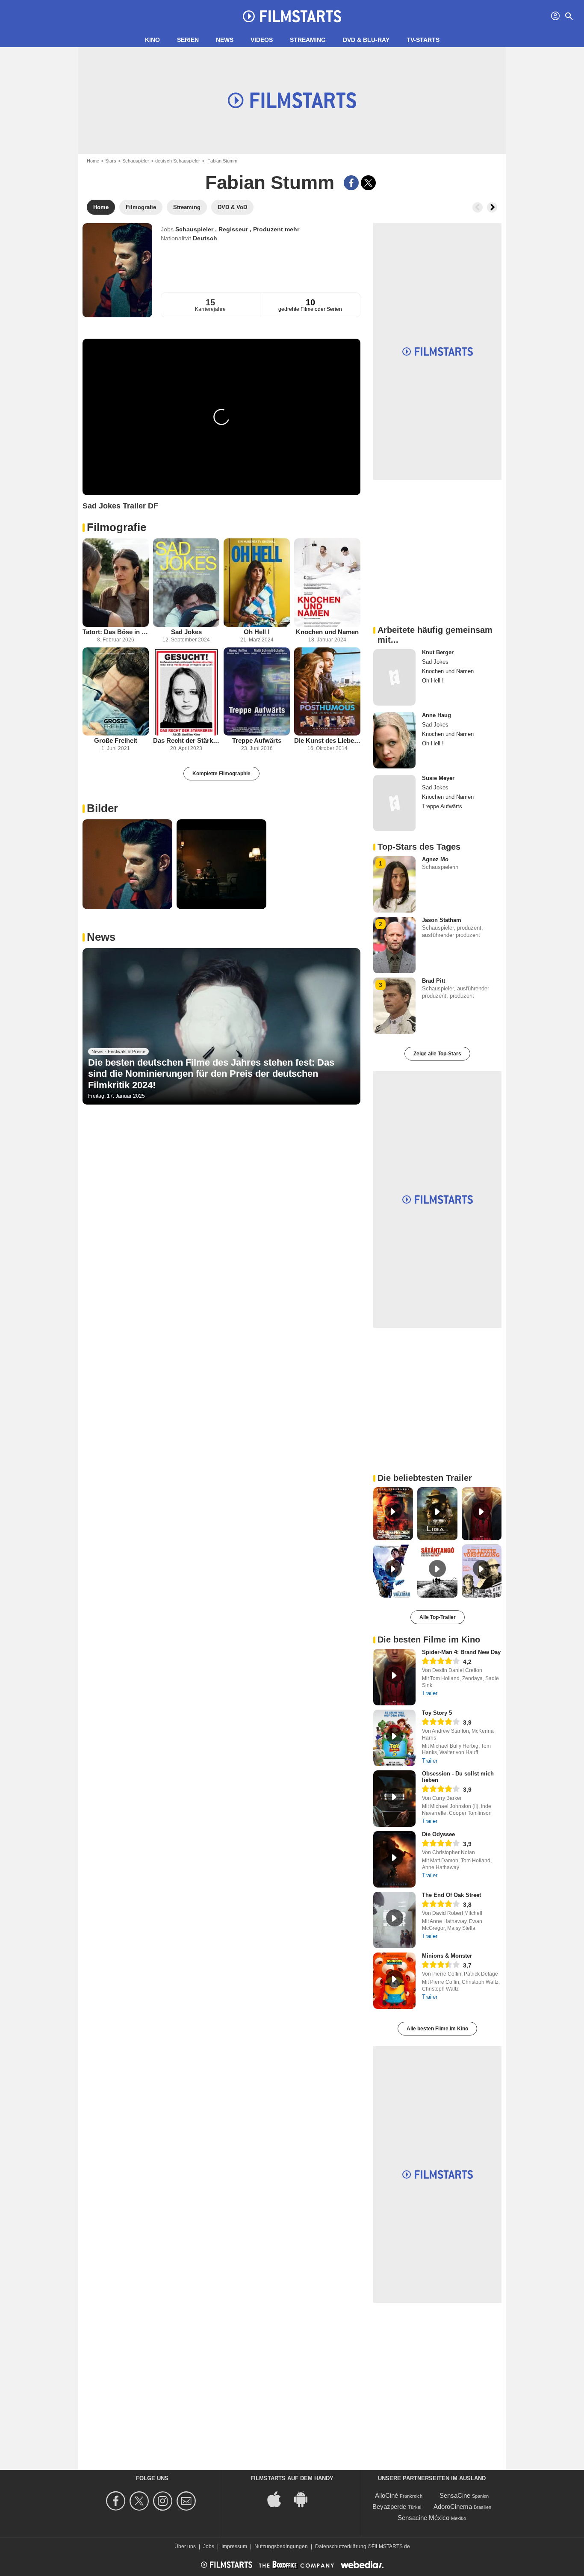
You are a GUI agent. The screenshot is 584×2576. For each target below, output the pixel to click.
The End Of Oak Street (451, 1895)
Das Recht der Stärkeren (186, 740)
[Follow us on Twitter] (140, 2501)
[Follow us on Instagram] (164, 2501)
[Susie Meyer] (394, 803)
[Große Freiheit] (116, 692)
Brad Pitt (434, 981)
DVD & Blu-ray (366, 40)
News (225, 40)
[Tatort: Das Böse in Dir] (116, 583)
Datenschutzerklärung (341, 2546)
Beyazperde (389, 2507)
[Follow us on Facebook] (117, 2501)
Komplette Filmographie (221, 774)
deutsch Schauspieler (178, 161)
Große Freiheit (116, 740)
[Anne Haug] (394, 740)
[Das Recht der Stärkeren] (186, 692)
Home (93, 161)
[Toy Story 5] (394, 1738)
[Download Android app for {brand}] (305, 2499)
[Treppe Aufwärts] (257, 692)
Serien (188, 40)
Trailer (430, 1693)
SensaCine (455, 2495)
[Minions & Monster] (394, 1981)
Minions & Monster (447, 1956)
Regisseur (234, 229)
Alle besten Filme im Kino (437, 2029)
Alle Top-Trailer (438, 1617)
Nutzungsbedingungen (281, 2546)
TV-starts (423, 40)
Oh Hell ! (257, 632)
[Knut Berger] (394, 677)
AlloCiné (386, 2495)
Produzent (269, 229)
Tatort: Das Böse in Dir (116, 632)
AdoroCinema (453, 2507)
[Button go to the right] (492, 207)
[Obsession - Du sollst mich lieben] (394, 1799)
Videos (262, 40)
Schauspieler (136, 161)
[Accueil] (292, 16)
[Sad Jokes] (186, 583)
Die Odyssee (438, 1834)
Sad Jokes (186, 632)
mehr (292, 229)
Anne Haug (437, 715)
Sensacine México (423, 2518)
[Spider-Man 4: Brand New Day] (394, 1677)
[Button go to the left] (478, 207)
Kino (152, 40)
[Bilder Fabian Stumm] (127, 864)
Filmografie (117, 527)
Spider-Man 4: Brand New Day (461, 1652)
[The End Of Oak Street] (394, 1920)
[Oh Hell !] (257, 583)
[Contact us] (187, 2501)
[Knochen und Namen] (327, 583)
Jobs (209, 2546)
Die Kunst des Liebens (327, 740)
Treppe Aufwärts (257, 740)
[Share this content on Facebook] (351, 183)
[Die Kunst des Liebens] (327, 692)
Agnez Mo (435, 859)
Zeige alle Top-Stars (437, 1054)
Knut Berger (438, 652)
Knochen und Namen (327, 632)
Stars (111, 161)
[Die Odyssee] (394, 1859)
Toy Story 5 (437, 1713)
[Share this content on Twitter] (368, 183)
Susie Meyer (438, 778)
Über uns (185, 2546)
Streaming (308, 40)
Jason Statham (442, 920)
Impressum (234, 2546)
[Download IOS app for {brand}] (279, 2499)
